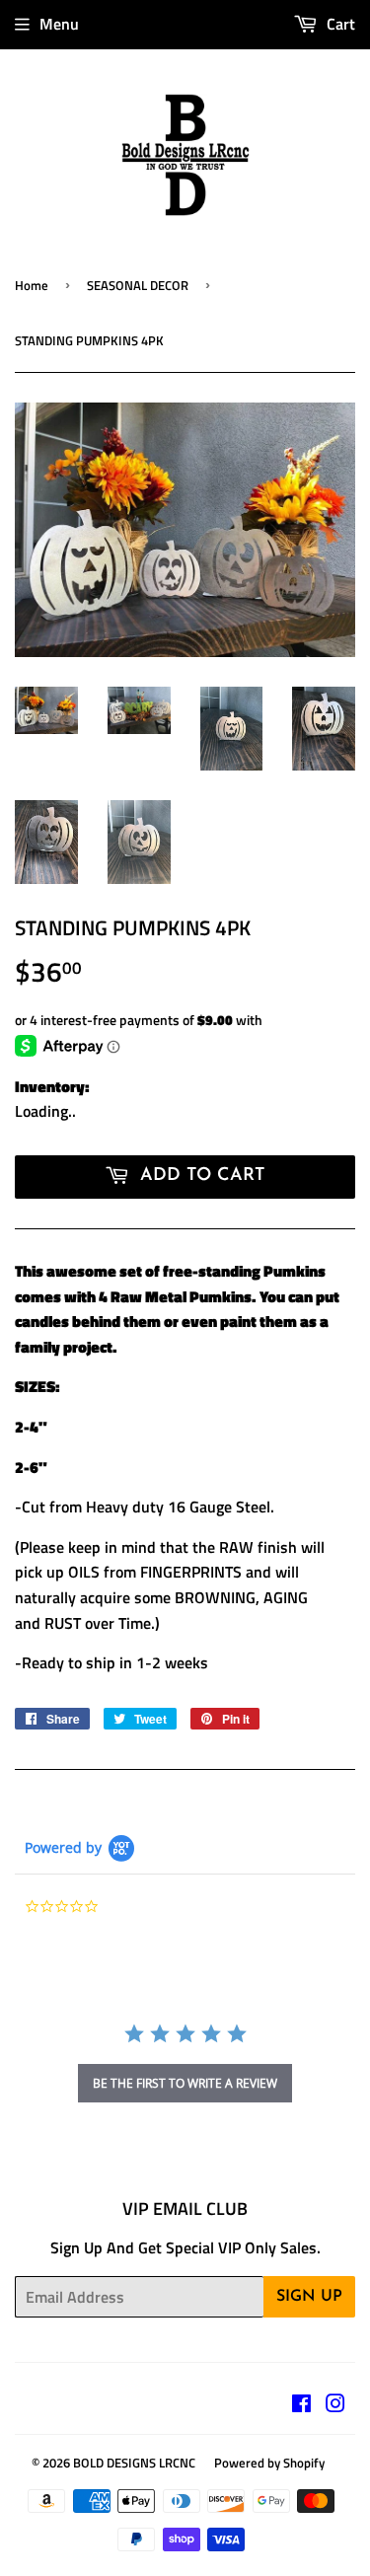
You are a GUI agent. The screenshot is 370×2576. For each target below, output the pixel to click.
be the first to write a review (185, 2083)
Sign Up (309, 2297)
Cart (339, 24)
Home (32, 285)
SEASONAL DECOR (138, 285)
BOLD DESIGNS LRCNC (134, 2463)
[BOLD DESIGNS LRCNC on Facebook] (301, 2405)
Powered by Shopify (269, 2463)
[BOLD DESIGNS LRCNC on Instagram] (335, 2405)
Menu (59, 24)
